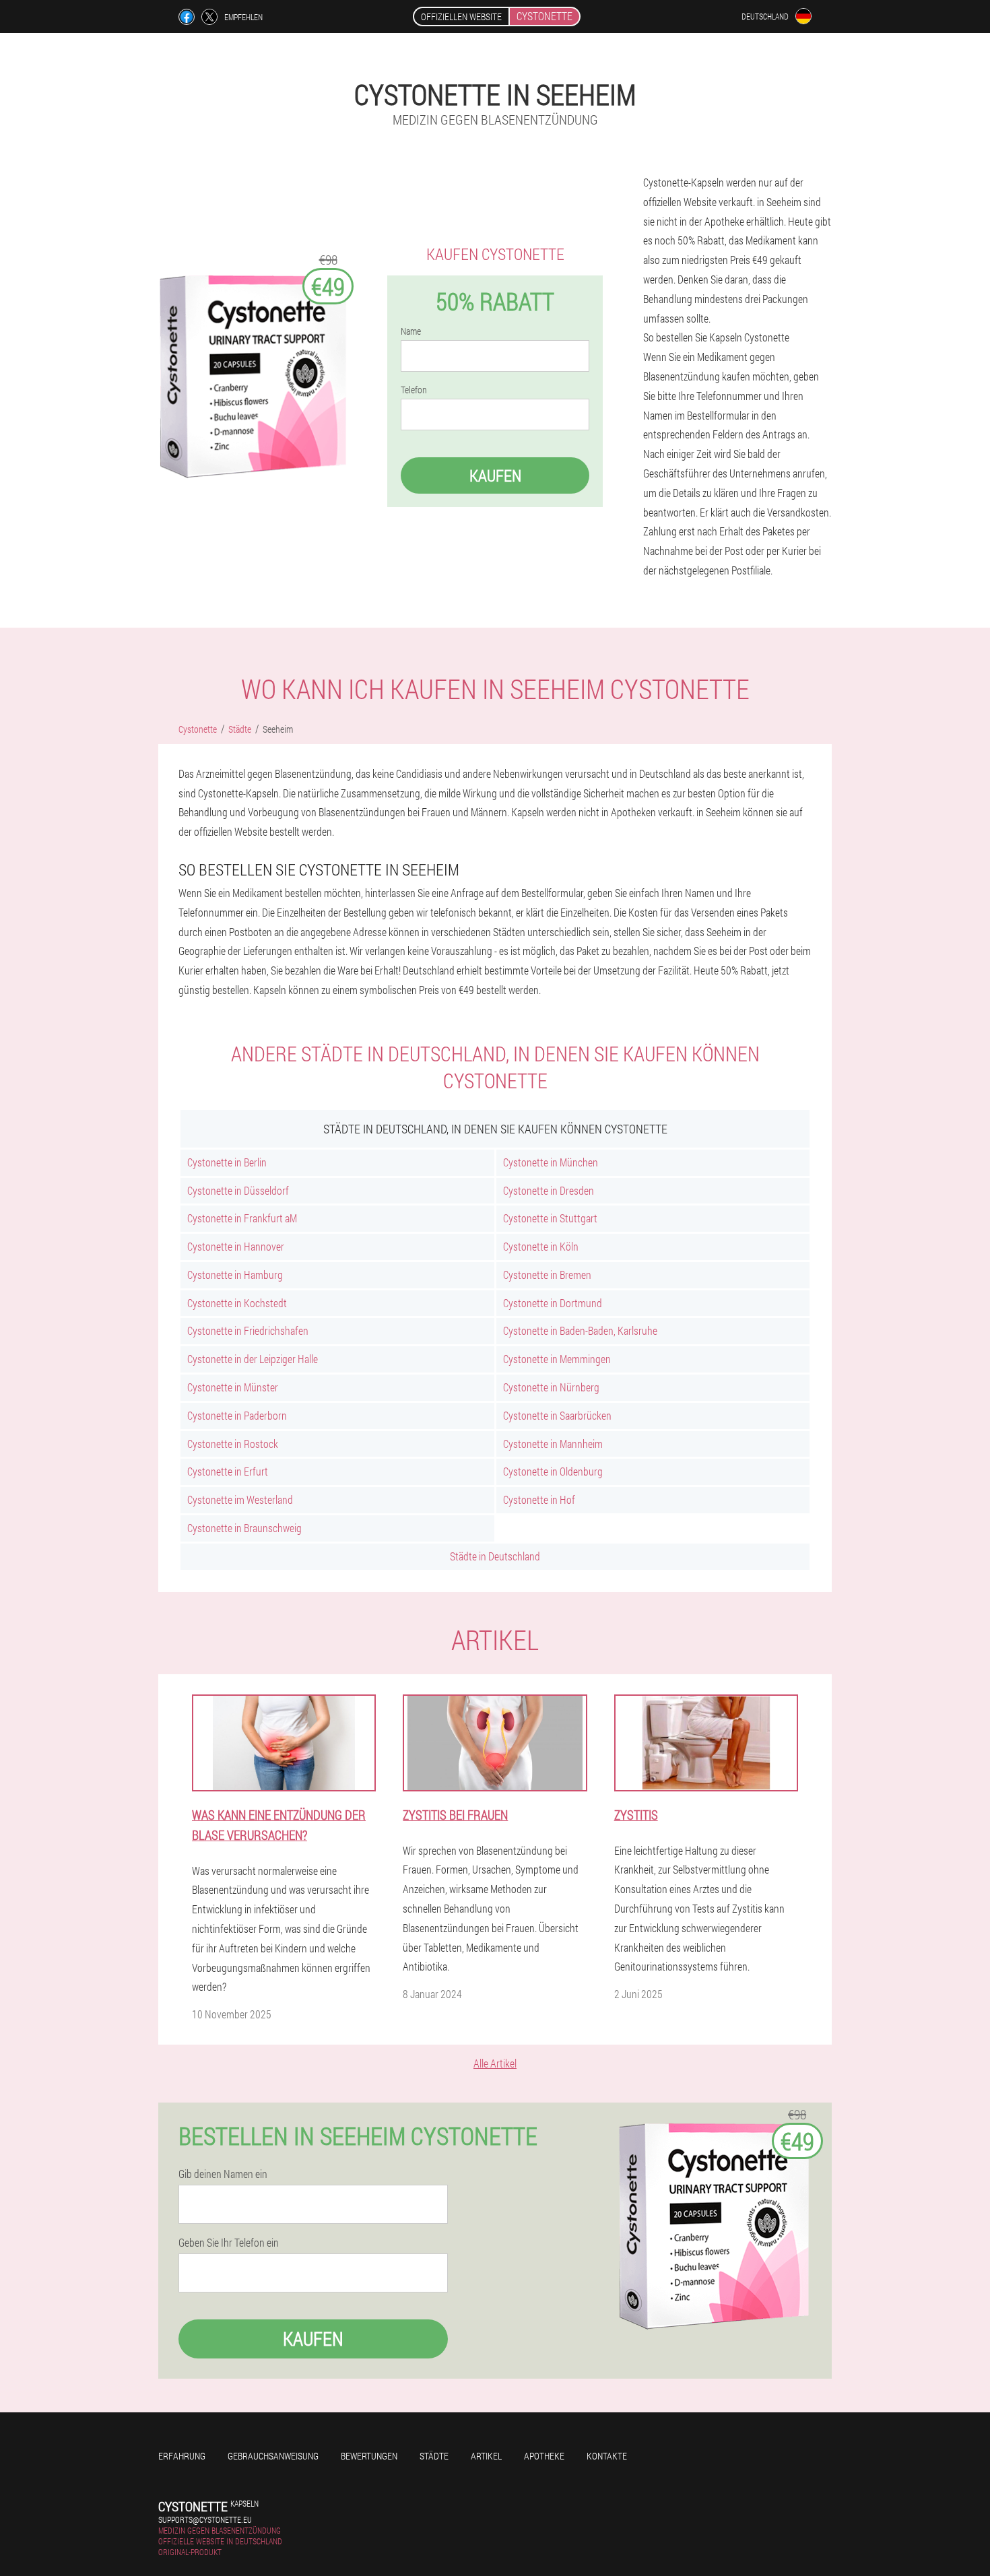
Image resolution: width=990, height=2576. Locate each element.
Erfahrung (182, 2456)
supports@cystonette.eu (205, 2519)
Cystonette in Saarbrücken (557, 1415)
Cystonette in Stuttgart (550, 1218)
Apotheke (544, 2456)
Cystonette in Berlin (227, 1162)
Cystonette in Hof (539, 1499)
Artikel (486, 2456)
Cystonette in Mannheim (553, 1444)
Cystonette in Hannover (236, 1246)
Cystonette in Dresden (549, 1190)
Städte (434, 2456)
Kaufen (495, 475)
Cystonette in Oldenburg (553, 1471)
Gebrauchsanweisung (273, 2456)
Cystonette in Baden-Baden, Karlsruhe (580, 1330)
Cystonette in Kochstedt (237, 1303)
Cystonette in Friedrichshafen (248, 1330)
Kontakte (607, 2456)
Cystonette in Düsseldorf (238, 1190)
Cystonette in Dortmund (553, 1303)
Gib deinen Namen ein (223, 2174)
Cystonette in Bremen (547, 1275)
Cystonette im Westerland (240, 1499)
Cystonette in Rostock (233, 1444)
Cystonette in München (551, 1162)
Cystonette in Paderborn (237, 1415)
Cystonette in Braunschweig (244, 1528)
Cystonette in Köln (541, 1246)
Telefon (414, 390)
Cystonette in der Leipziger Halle (253, 1359)
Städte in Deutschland (495, 1556)
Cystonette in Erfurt (228, 1471)
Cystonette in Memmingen (557, 1359)
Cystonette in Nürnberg (551, 1387)
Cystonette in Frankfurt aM (242, 1218)
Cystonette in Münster (233, 1387)
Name (411, 331)
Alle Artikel (495, 2063)
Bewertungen (369, 2456)
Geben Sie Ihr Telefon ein (229, 2243)
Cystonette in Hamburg (235, 1275)
